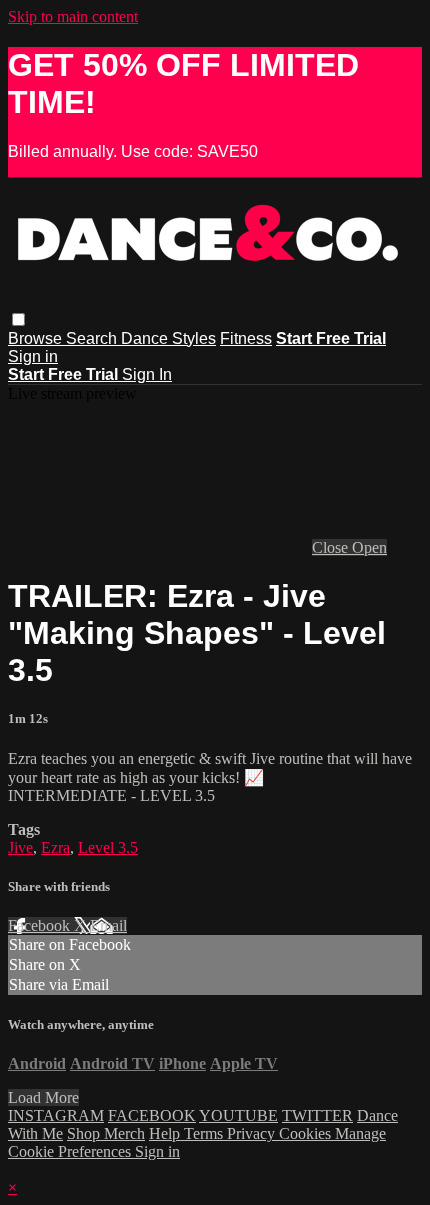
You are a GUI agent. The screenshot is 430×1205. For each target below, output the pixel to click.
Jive (20, 847)
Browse (37, 338)
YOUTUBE (238, 1115)
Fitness (246, 338)
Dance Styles (168, 338)
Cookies (307, 1133)
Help (166, 1133)
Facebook (41, 925)
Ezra (55, 847)
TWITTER (317, 1115)
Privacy (253, 1133)
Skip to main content (73, 16)
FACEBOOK (152, 1115)
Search (93, 338)
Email (108, 925)
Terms (205, 1133)
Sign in (33, 356)
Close (332, 547)
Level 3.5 (108, 847)
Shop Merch (106, 1133)
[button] (18, 319)
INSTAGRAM (56, 1115)
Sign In (147, 374)
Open (369, 547)
